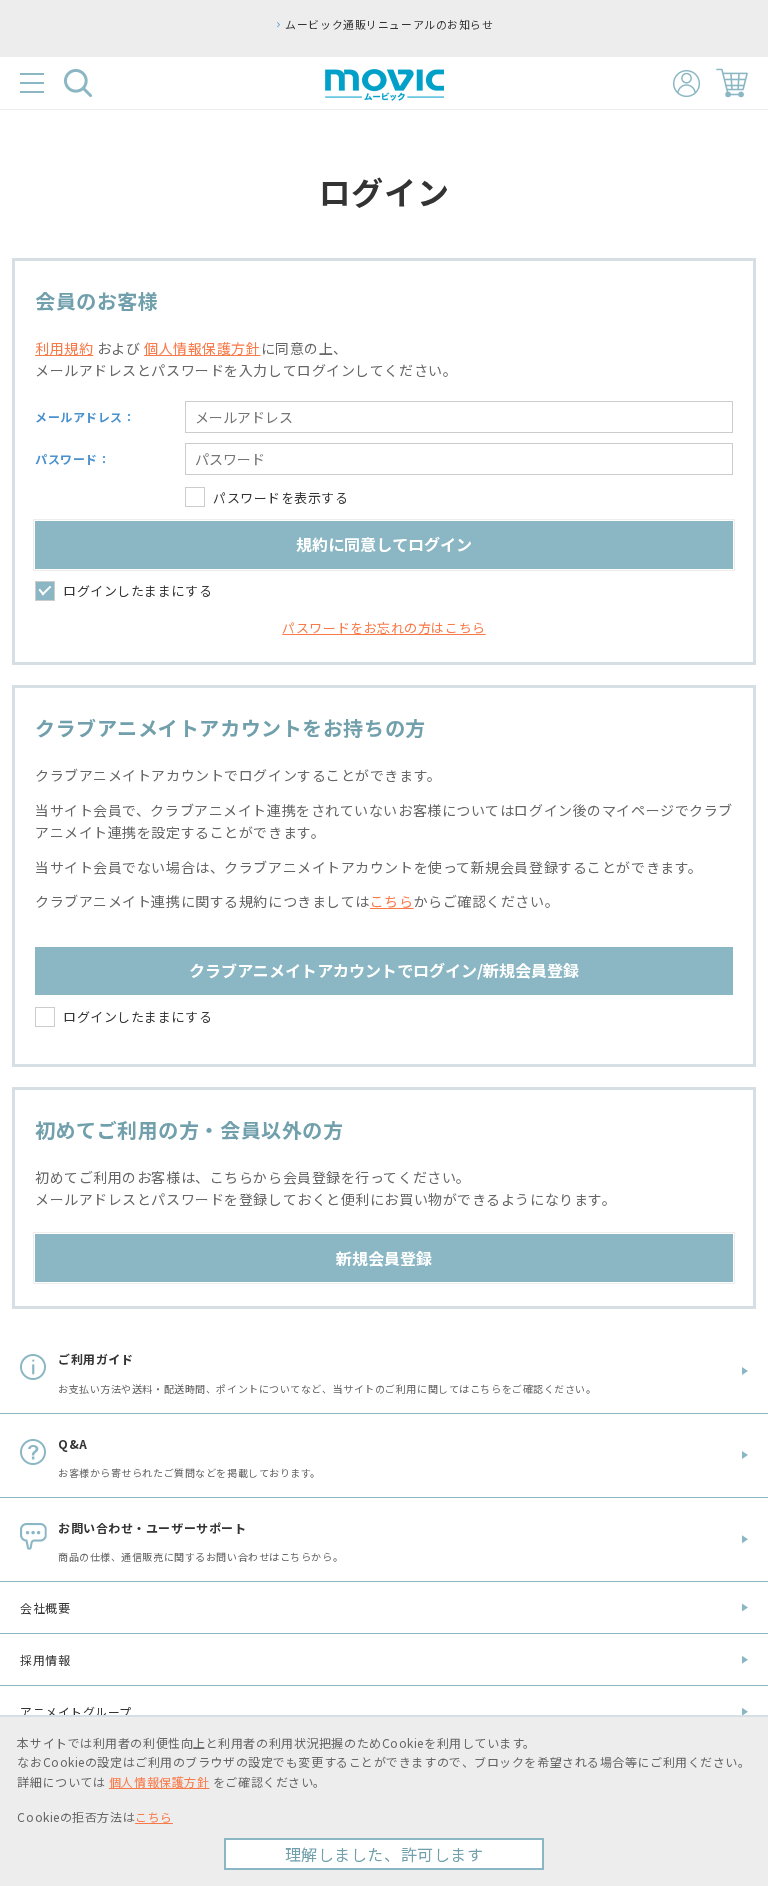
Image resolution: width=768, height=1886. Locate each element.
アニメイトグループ (76, 1711)
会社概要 (45, 1607)
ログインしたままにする (137, 590)
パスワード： (72, 458)
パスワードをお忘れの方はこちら (383, 627)
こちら (392, 901)
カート (732, 83)
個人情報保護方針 (202, 348)
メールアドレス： (85, 416)
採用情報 (45, 1659)
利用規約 (64, 348)
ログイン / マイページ (686, 83)
